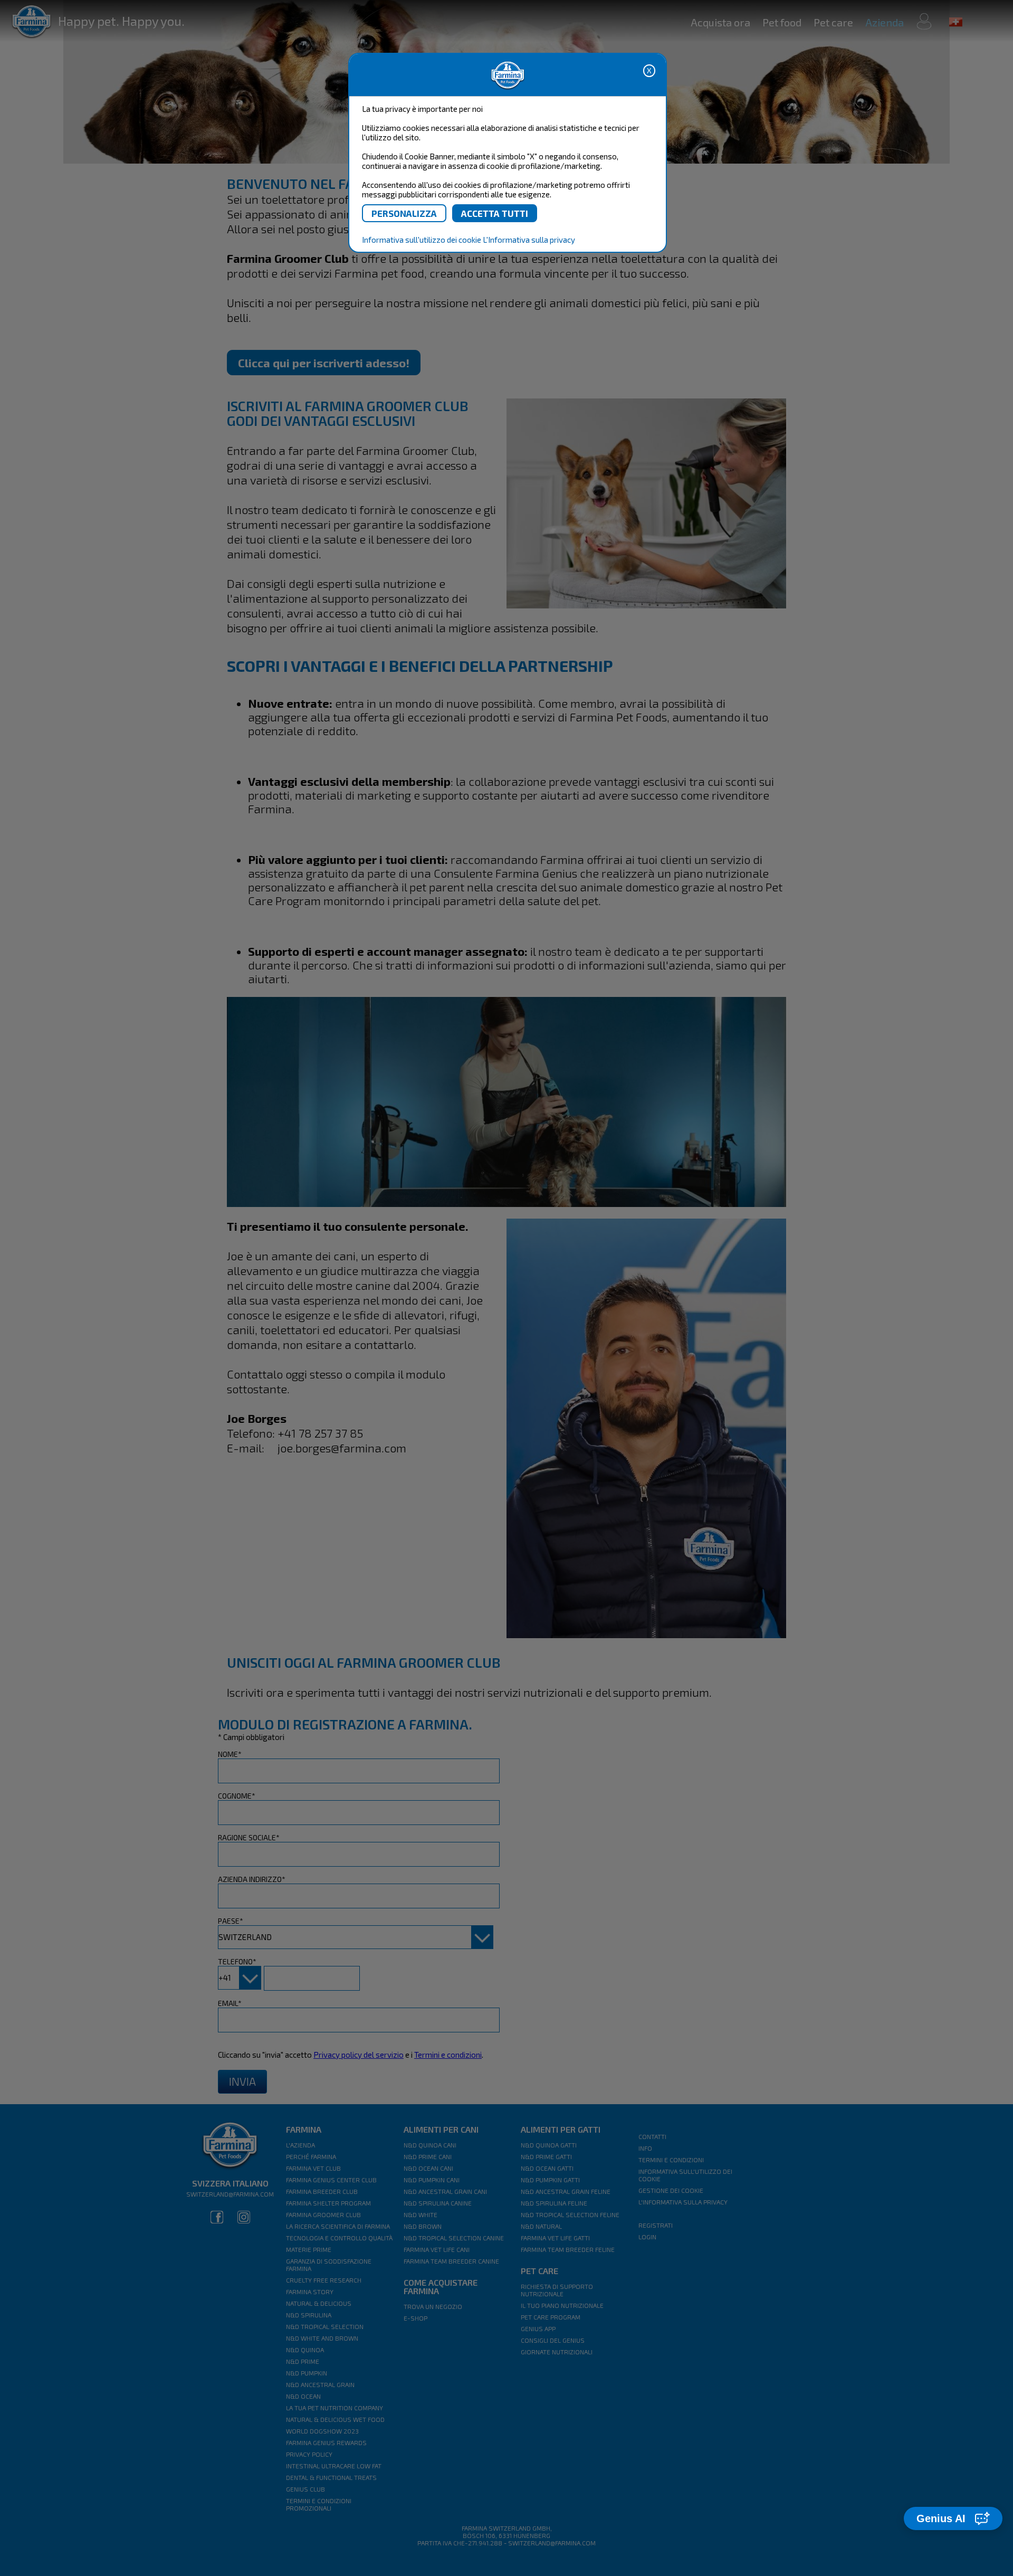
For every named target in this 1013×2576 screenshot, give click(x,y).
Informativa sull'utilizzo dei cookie (422, 240)
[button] (953, 2518)
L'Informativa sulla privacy (529, 240)
